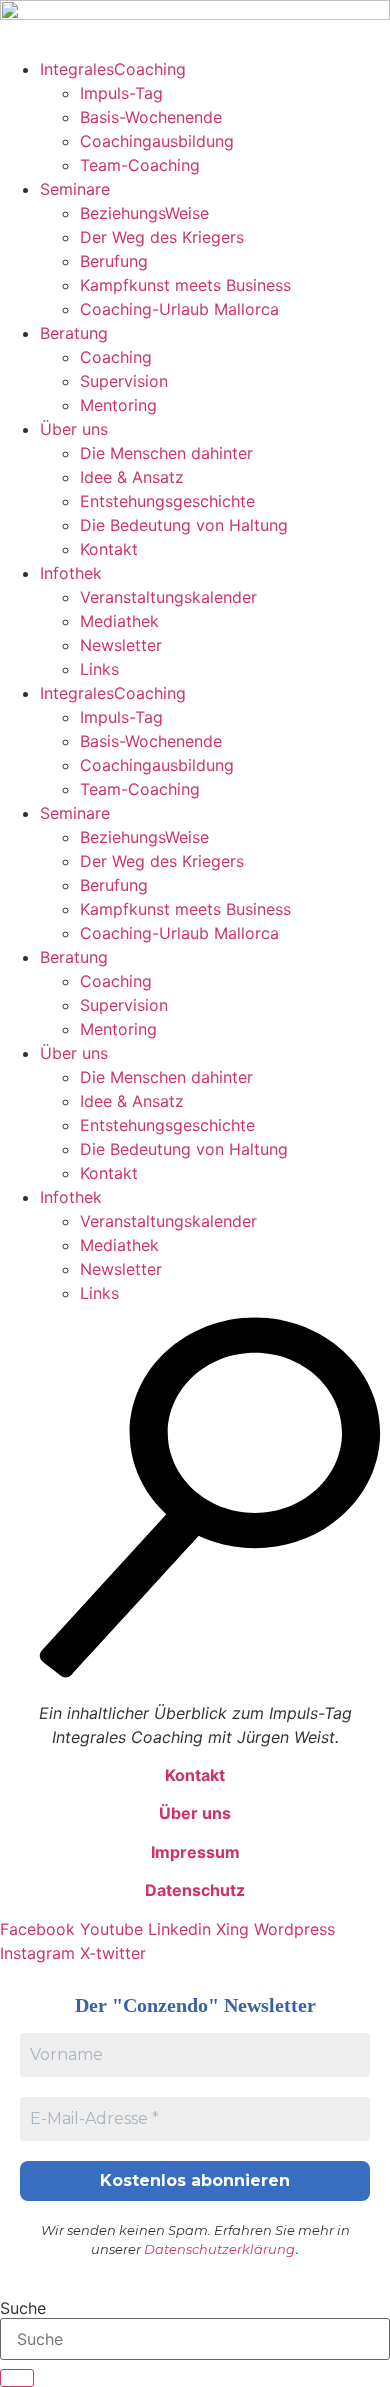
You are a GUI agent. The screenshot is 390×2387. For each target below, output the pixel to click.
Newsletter (121, 645)
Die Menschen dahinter (166, 453)
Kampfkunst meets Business (185, 285)
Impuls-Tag (121, 93)
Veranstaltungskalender (168, 597)
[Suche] (17, 2378)
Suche (23, 2308)
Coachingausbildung (157, 141)
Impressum (195, 1852)
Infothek (71, 573)
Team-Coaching (140, 165)
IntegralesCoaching (113, 69)
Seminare (75, 189)
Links (99, 669)
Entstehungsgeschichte (167, 501)
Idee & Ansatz (132, 477)
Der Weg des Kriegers (162, 237)
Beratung (74, 333)
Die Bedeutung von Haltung (184, 525)
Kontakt (109, 549)
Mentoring (118, 405)
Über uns (74, 429)
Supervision (124, 381)
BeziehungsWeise (144, 213)
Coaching (116, 357)
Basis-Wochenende (151, 117)
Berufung (114, 261)
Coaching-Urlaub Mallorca (179, 309)
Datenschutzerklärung (219, 2249)
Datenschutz (195, 1890)
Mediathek (119, 621)
